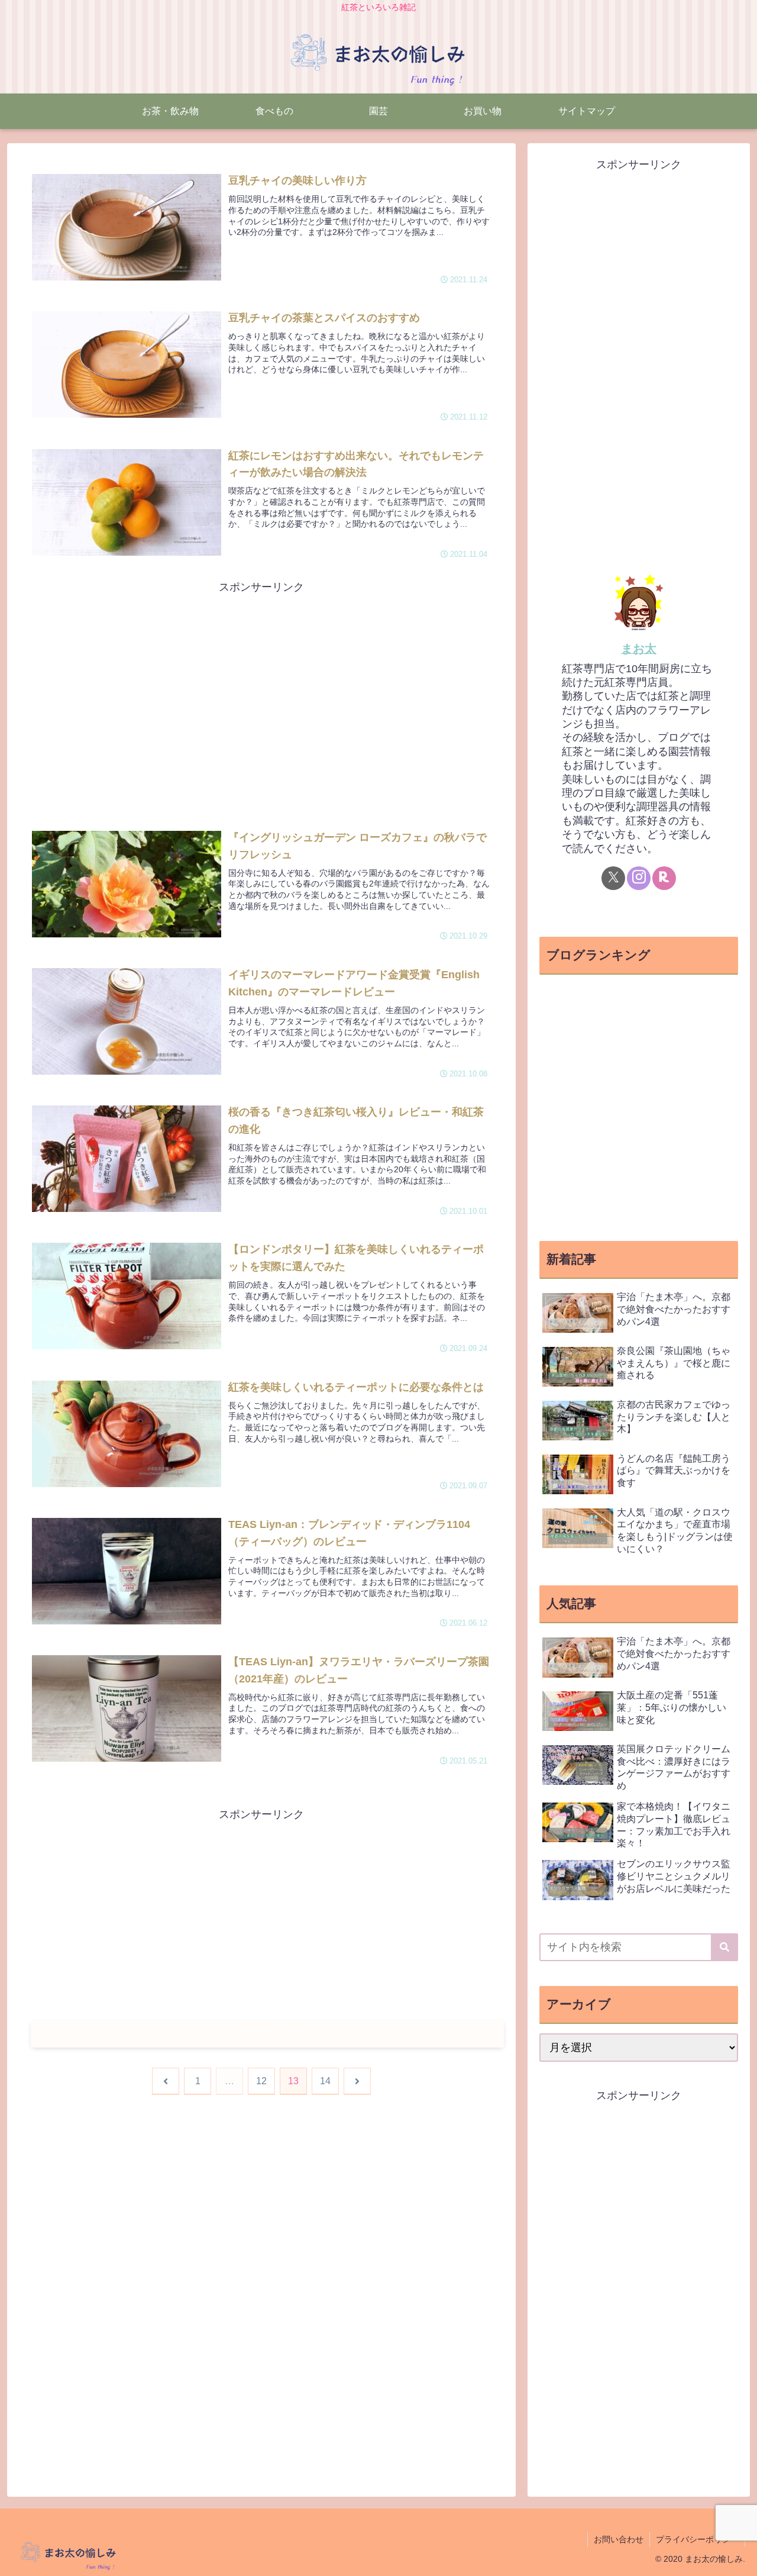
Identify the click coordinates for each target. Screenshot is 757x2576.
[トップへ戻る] (739, 2558)
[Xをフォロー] (613, 878)
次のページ (268, 2034)
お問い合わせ (619, 2539)
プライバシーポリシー (697, 2539)
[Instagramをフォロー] (639, 878)
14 (325, 2081)
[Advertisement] (261, 679)
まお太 (639, 649)
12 (261, 2081)
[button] (724, 1947)
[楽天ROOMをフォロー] (664, 878)
